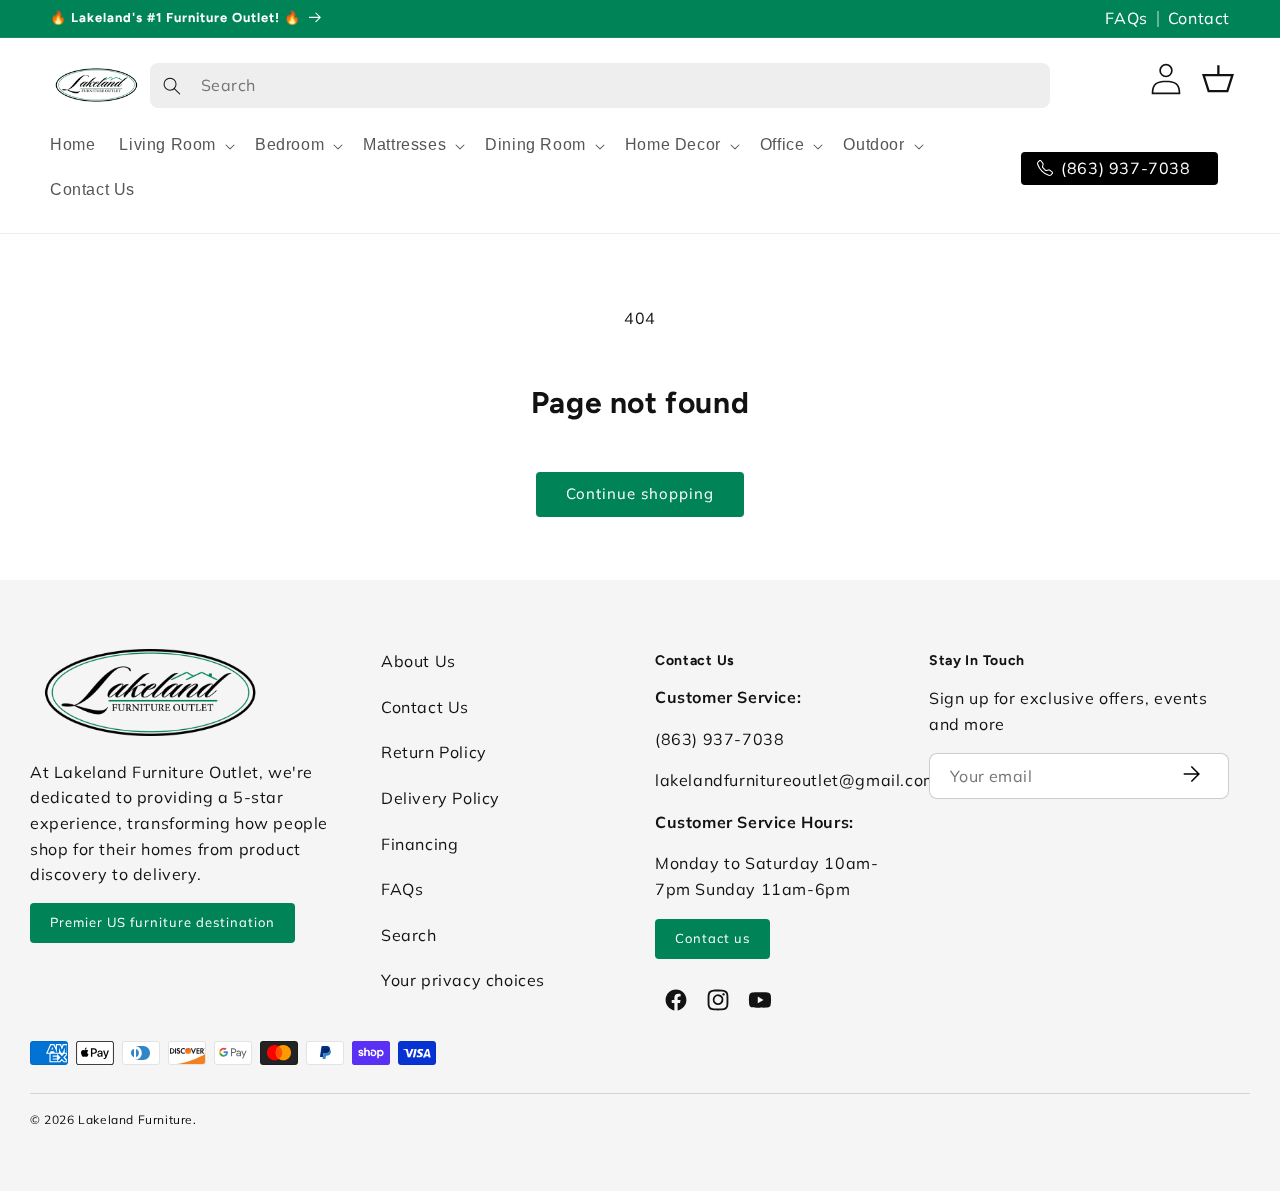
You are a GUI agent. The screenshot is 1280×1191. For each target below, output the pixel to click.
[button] (175, 145)
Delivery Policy (440, 798)
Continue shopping (640, 493)
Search (409, 935)
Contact (1199, 18)
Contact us (712, 938)
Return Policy (434, 752)
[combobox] (600, 86)
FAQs (1126, 18)
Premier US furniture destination (162, 922)
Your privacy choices (463, 980)
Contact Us (425, 707)
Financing (419, 844)
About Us (418, 661)
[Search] (172, 86)
